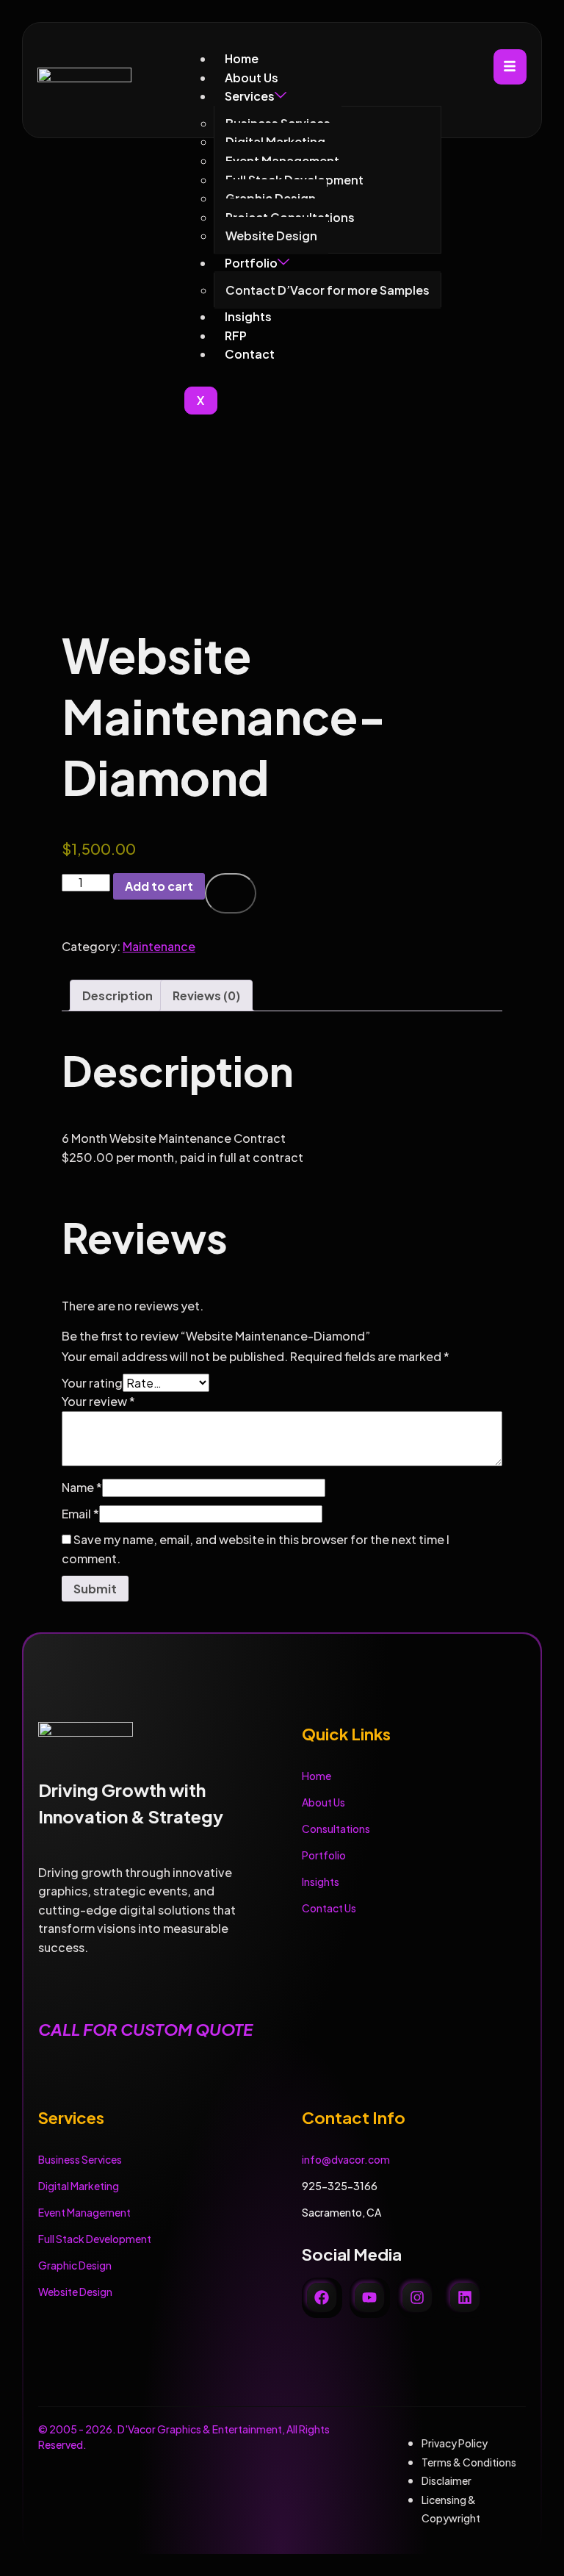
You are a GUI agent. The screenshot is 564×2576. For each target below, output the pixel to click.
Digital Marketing (79, 2186)
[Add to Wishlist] (231, 893)
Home (242, 58)
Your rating (92, 1383)
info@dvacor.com (346, 2159)
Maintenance (159, 946)
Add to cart (159, 886)
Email (80, 1514)
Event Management (84, 2212)
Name (82, 1487)
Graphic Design (75, 2265)
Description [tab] (117, 995)
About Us (252, 78)
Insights (321, 1881)
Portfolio (324, 1855)
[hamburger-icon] (510, 67)
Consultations (336, 1829)
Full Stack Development (95, 2239)
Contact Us (329, 1908)
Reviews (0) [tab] (206, 995)
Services (250, 96)
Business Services (80, 2159)
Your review (98, 1401)
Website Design (75, 2292)
